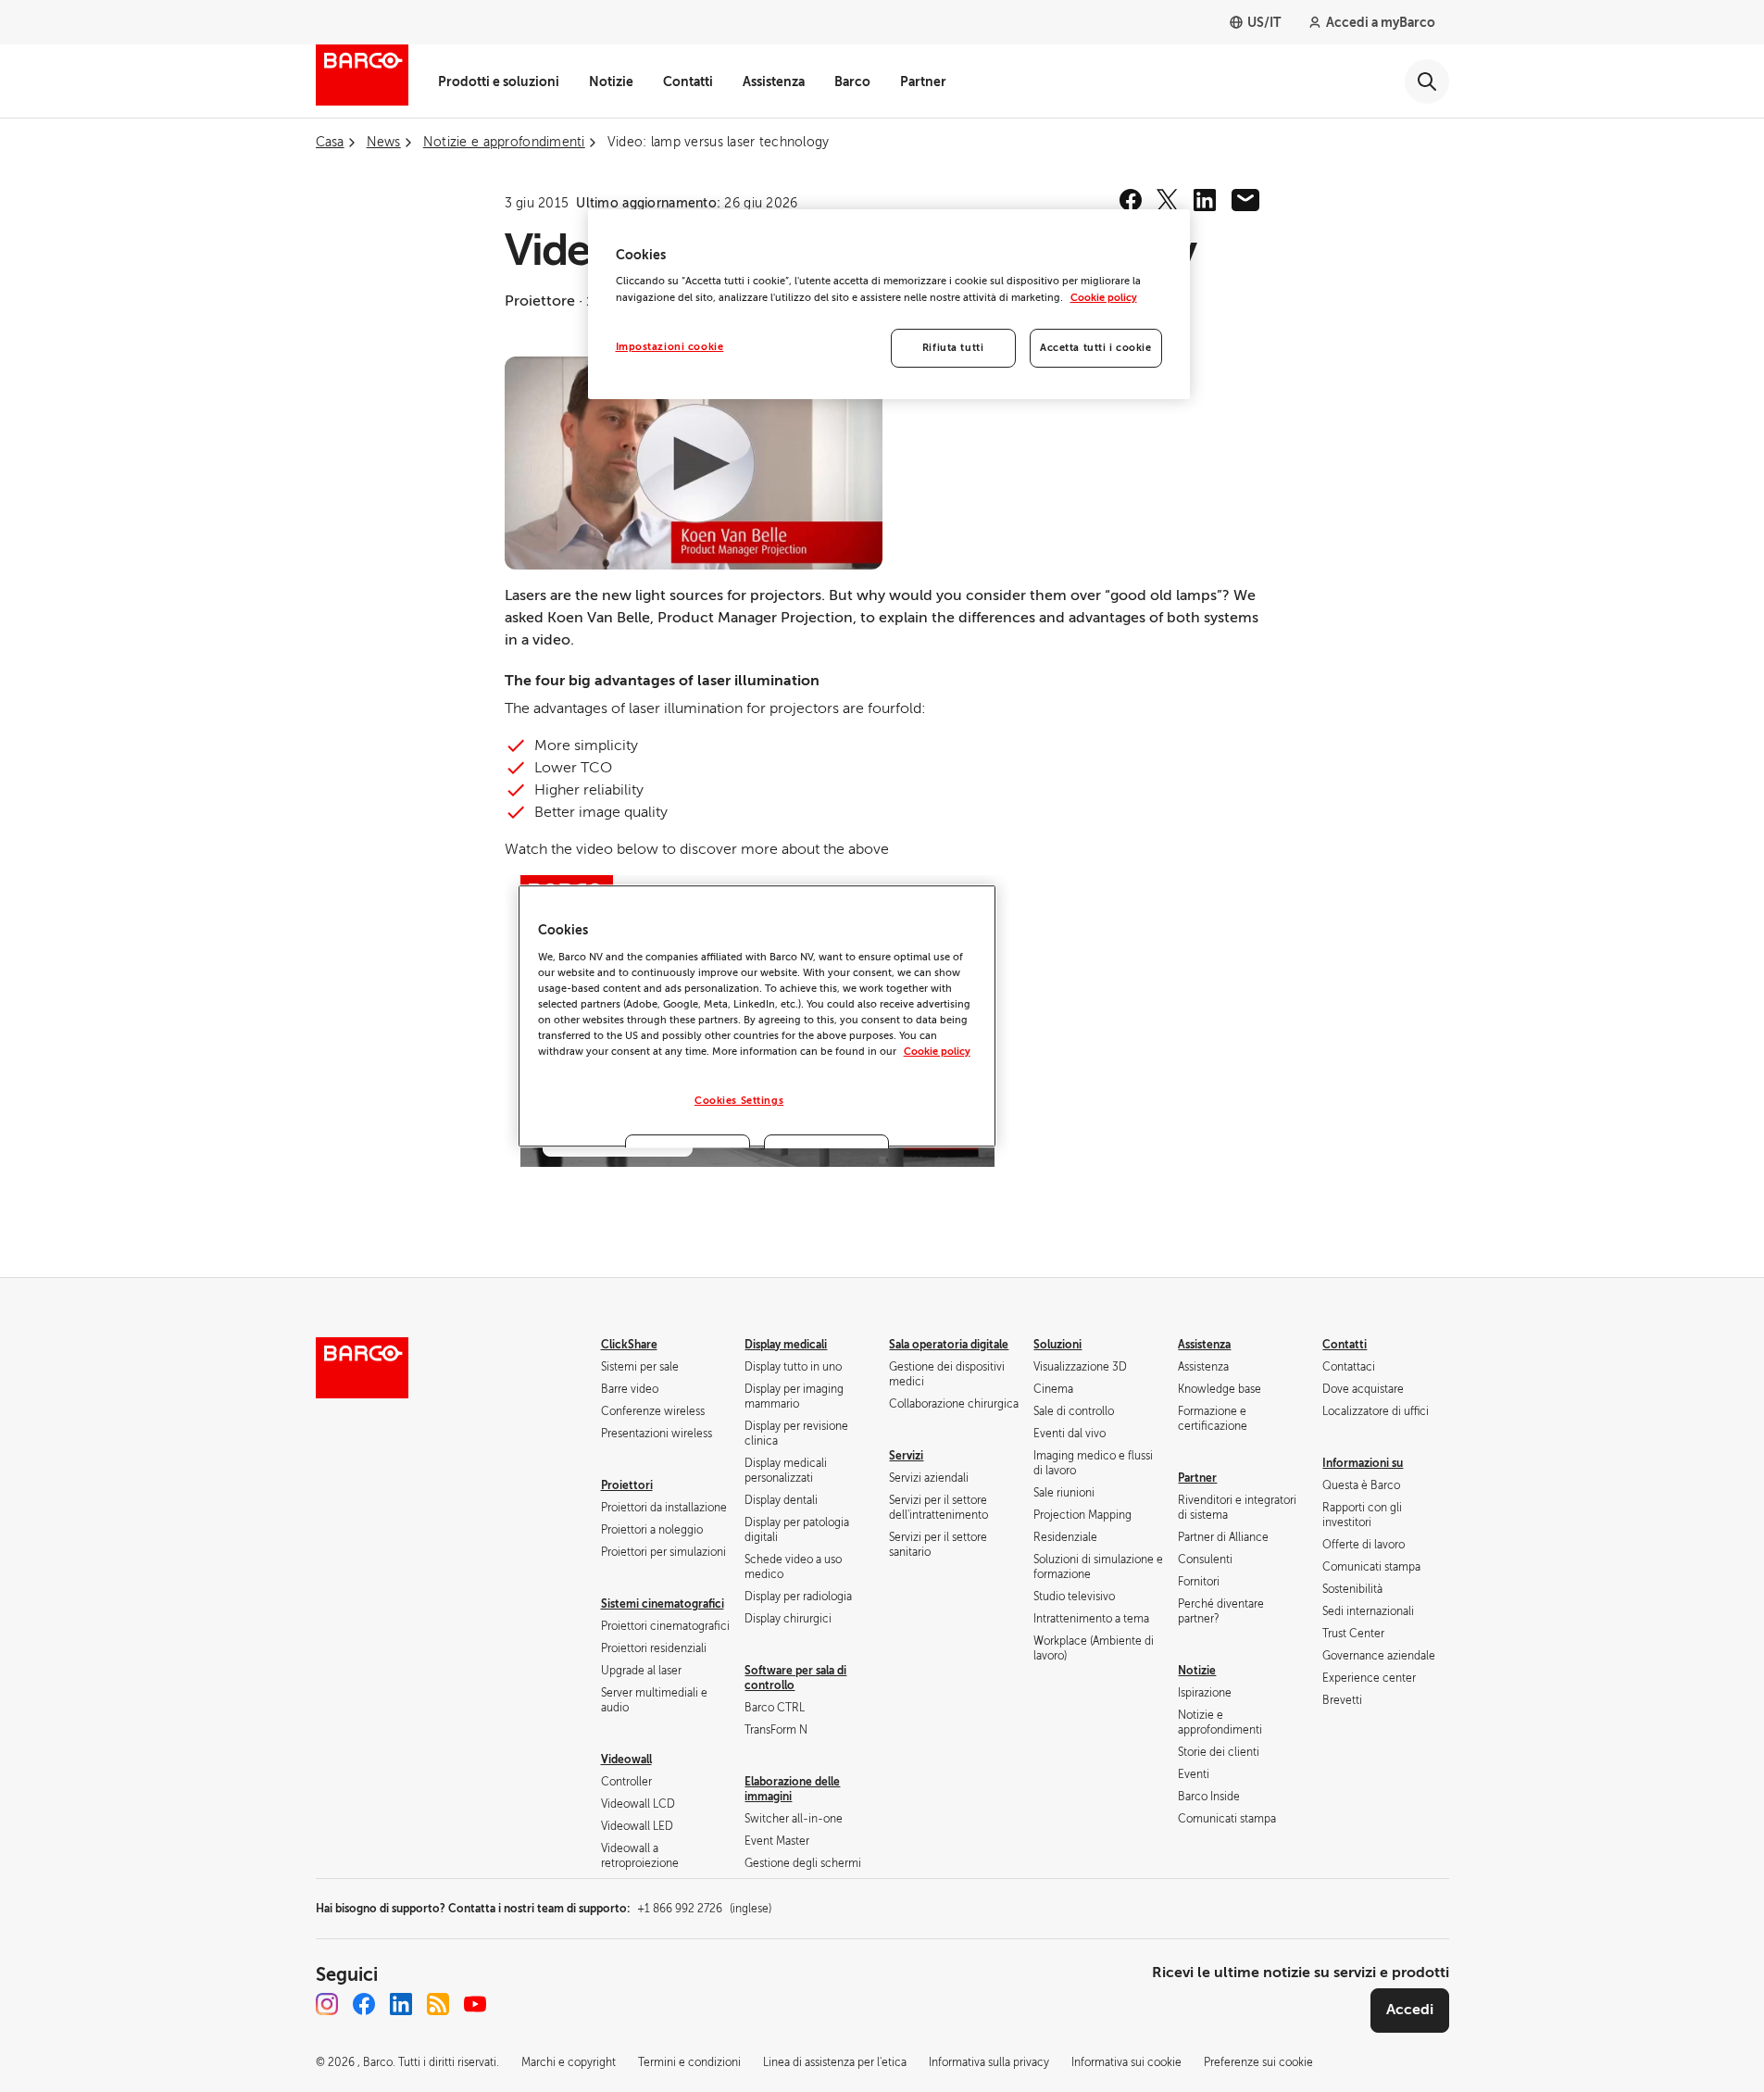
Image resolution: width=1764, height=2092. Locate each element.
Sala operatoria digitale (949, 1345)
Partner (923, 81)
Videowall (626, 1760)
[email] (1245, 200)
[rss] (438, 2004)
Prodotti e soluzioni (499, 81)
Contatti (688, 81)
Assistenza (774, 81)
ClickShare (629, 1345)
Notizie (611, 81)
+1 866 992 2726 (704, 1909)
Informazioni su (1363, 1463)
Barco (852, 81)
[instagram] (327, 2004)
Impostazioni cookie (670, 347)
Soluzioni (1057, 1345)
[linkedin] (1205, 200)
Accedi (1410, 2010)
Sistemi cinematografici (663, 1604)
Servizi (906, 1456)
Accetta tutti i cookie (1096, 348)
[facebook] (1131, 200)
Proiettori (627, 1485)
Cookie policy (1104, 298)
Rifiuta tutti (953, 348)
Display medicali (786, 1345)
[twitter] (1168, 200)
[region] (889, 304)
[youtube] (475, 2004)
